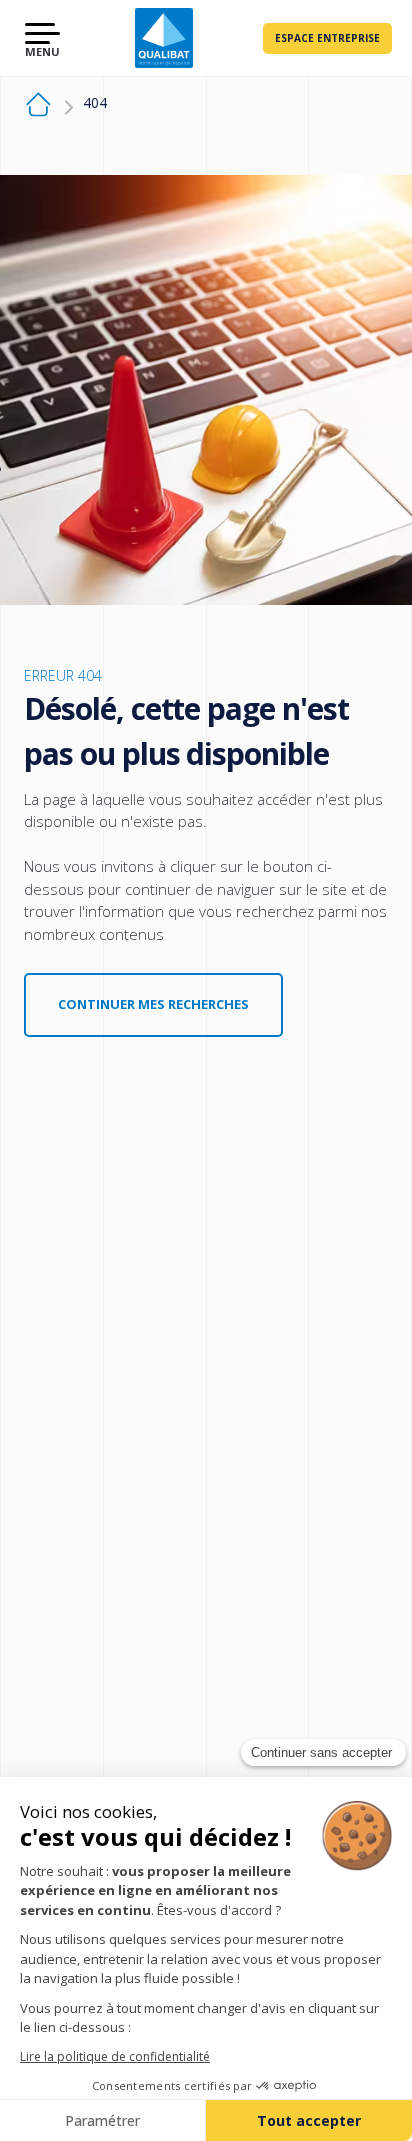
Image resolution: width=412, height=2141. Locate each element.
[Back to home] (163, 38)
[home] (38, 107)
